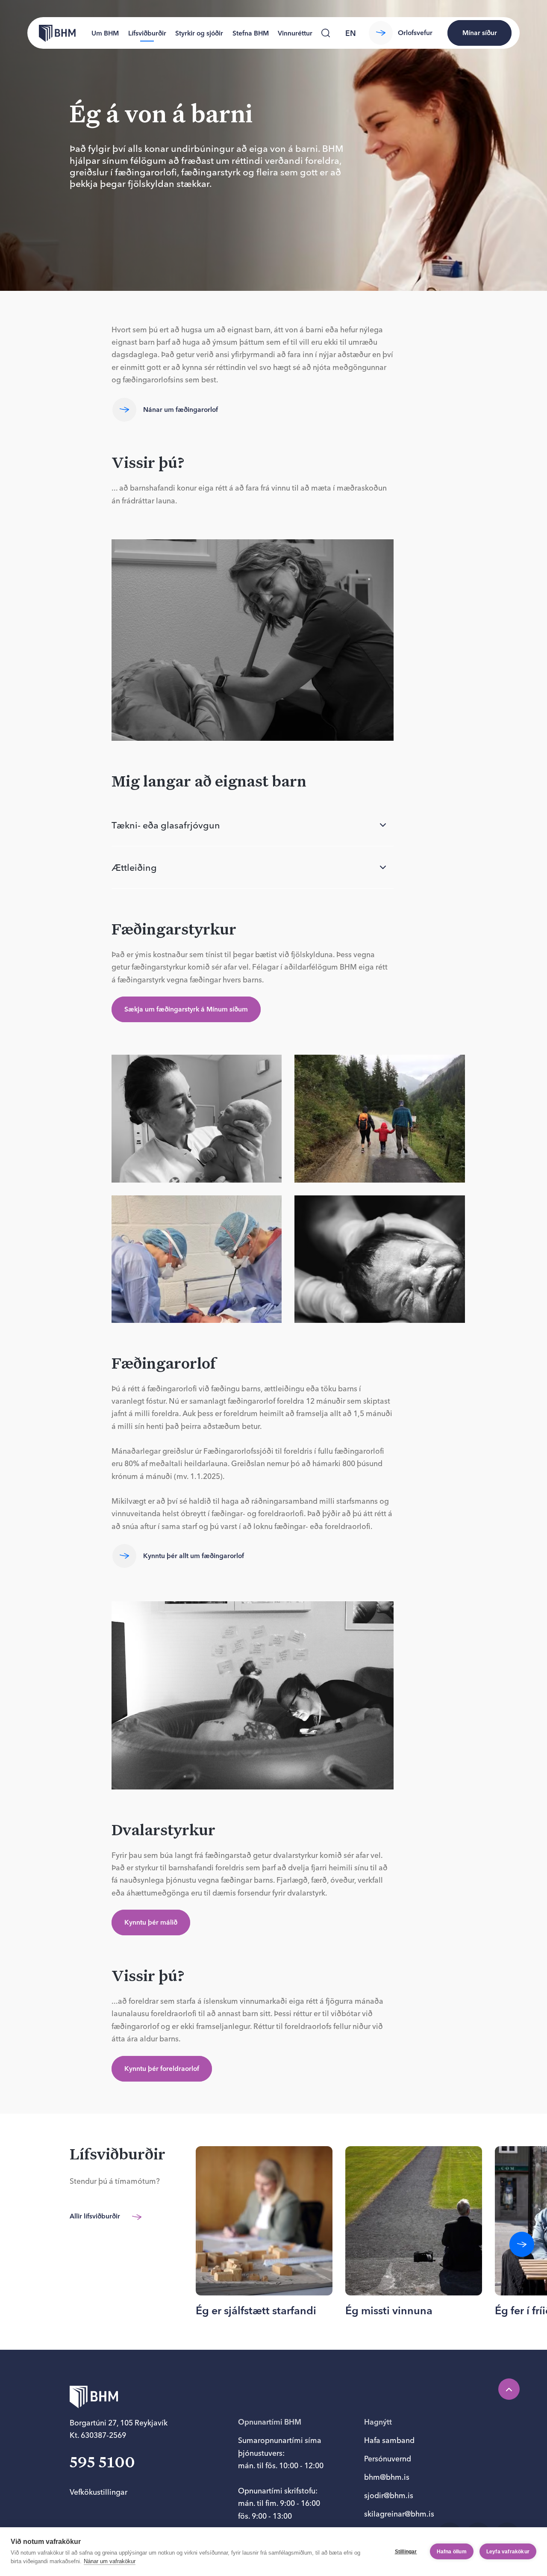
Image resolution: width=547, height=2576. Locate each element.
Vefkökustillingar (99, 2492)
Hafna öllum (452, 2552)
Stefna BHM (251, 33)
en (351, 33)
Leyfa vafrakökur (508, 2552)
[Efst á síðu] (509, 2389)
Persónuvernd (388, 2459)
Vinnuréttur (295, 33)
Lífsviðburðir (147, 33)
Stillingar (406, 2552)
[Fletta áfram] (522, 2244)
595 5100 (102, 2463)
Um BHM (105, 33)
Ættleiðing (134, 867)
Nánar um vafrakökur (110, 2561)
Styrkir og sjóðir (199, 33)
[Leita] (326, 33)
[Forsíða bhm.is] (51, 33)
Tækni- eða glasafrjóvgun (166, 825)
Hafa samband (389, 2440)
